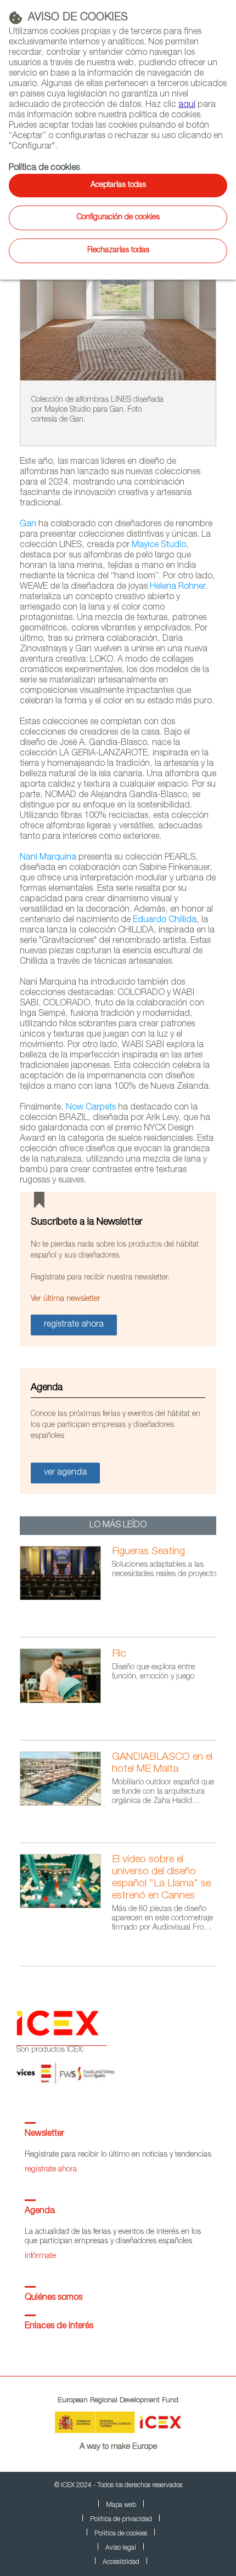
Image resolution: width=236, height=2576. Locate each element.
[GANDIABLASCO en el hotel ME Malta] (66, 1804)
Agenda (40, 2211)
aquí (187, 105)
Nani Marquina (48, 858)
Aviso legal (121, 2548)
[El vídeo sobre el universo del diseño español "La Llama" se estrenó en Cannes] (66, 1907)
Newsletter (44, 2134)
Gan (28, 525)
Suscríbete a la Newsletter (87, 1222)
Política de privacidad (121, 2520)
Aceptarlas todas (118, 185)
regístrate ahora (51, 2170)
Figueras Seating (148, 1552)
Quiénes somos (54, 2298)
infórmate (40, 2256)
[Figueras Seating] (66, 1599)
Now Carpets (91, 1108)
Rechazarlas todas (118, 251)
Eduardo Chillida (165, 920)
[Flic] (66, 1702)
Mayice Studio (159, 545)
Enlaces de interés (59, 2327)
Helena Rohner (178, 587)
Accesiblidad (121, 2562)
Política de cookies (44, 168)
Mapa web (121, 2505)
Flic (119, 1654)
